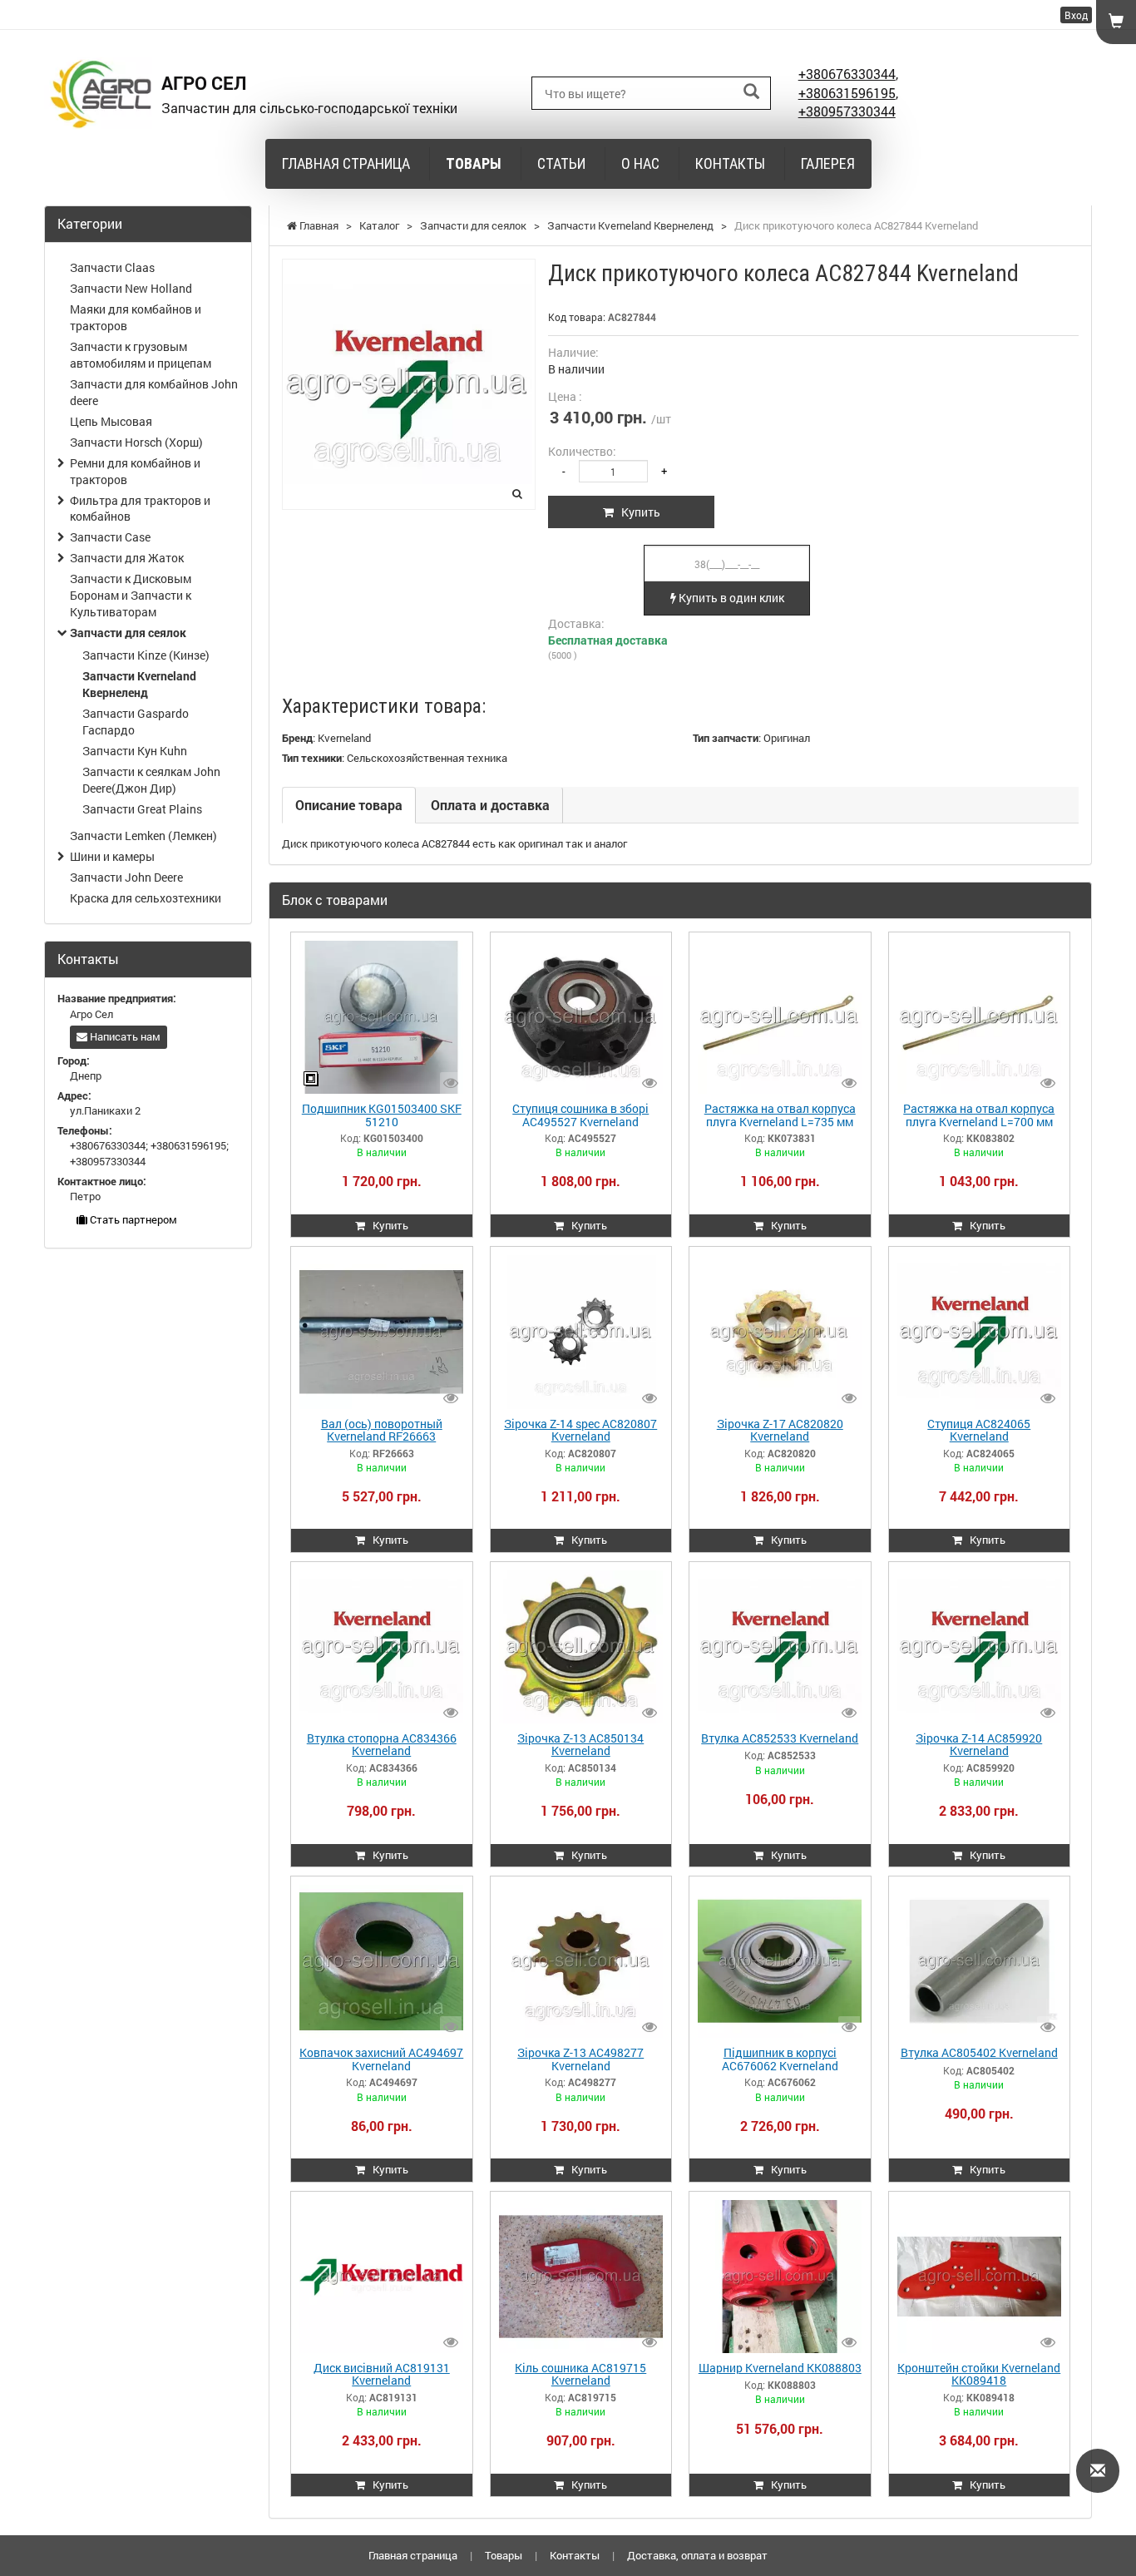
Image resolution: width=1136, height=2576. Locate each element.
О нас (640, 163)
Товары (474, 163)
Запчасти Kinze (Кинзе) (146, 655)
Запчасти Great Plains (142, 809)
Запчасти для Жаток (127, 558)
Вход (1076, 15)
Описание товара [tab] (349, 805)
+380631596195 (847, 93)
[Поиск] (751, 92)
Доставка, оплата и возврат (697, 2555)
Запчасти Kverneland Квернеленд (139, 684)
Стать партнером (132, 1219)
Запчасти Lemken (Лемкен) (143, 836)
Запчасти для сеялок (128, 633)
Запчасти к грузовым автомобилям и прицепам (141, 355)
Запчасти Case (110, 537)
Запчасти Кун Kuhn (135, 751)
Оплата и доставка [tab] (490, 805)
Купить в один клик (730, 598)
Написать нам (124, 1036)
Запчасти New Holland (131, 288)
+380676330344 (847, 74)
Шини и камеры (112, 856)
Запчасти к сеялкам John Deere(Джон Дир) (151, 780)
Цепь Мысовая (111, 421)
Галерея (828, 163)
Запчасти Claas (112, 267)
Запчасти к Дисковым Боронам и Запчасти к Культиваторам (131, 595)
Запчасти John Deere (126, 877)
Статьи (561, 163)
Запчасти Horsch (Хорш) (136, 442)
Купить (637, 512)
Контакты (730, 163)
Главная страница (346, 163)
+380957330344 (847, 111)
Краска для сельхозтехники (146, 898)
